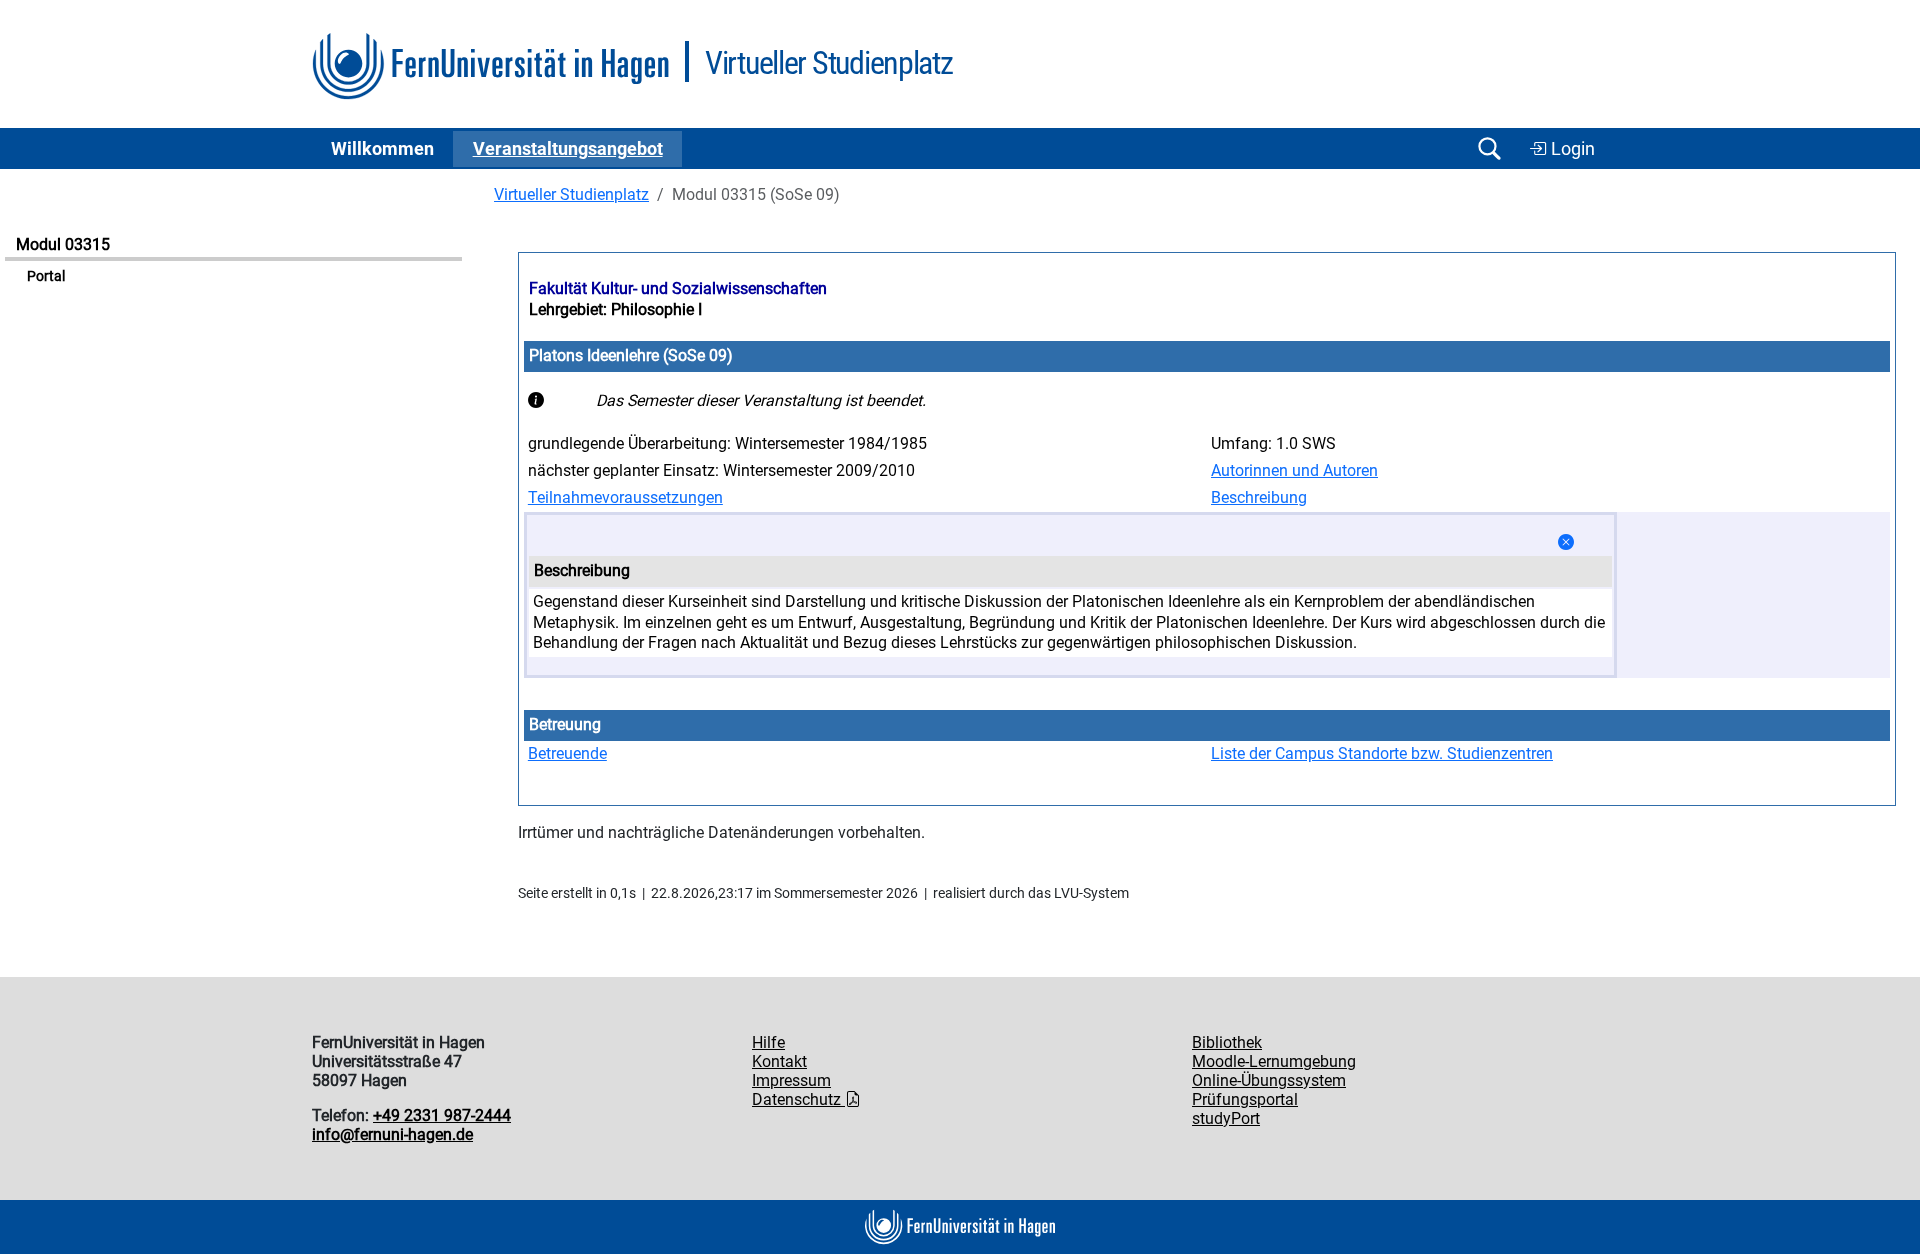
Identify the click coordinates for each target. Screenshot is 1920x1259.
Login (1571, 149)
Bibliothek (1227, 1042)
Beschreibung (1259, 497)
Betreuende (567, 753)
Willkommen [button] (382, 149)
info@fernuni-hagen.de (392, 1134)
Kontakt (779, 1061)
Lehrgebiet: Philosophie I (615, 309)
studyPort (1226, 1118)
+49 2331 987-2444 (442, 1115)
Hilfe (768, 1042)
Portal (46, 276)
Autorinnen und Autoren (1294, 470)
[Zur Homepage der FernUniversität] (490, 66)
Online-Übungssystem (1269, 1080)
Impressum (791, 1080)
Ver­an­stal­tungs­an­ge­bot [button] (568, 149)
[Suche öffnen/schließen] (1489, 148)
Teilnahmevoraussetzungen (625, 497)
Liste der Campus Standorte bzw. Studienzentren (1382, 753)
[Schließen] (1566, 542)
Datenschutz (798, 1099)
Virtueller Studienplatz (571, 194)
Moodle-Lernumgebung (1274, 1061)
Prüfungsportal (1245, 1099)
